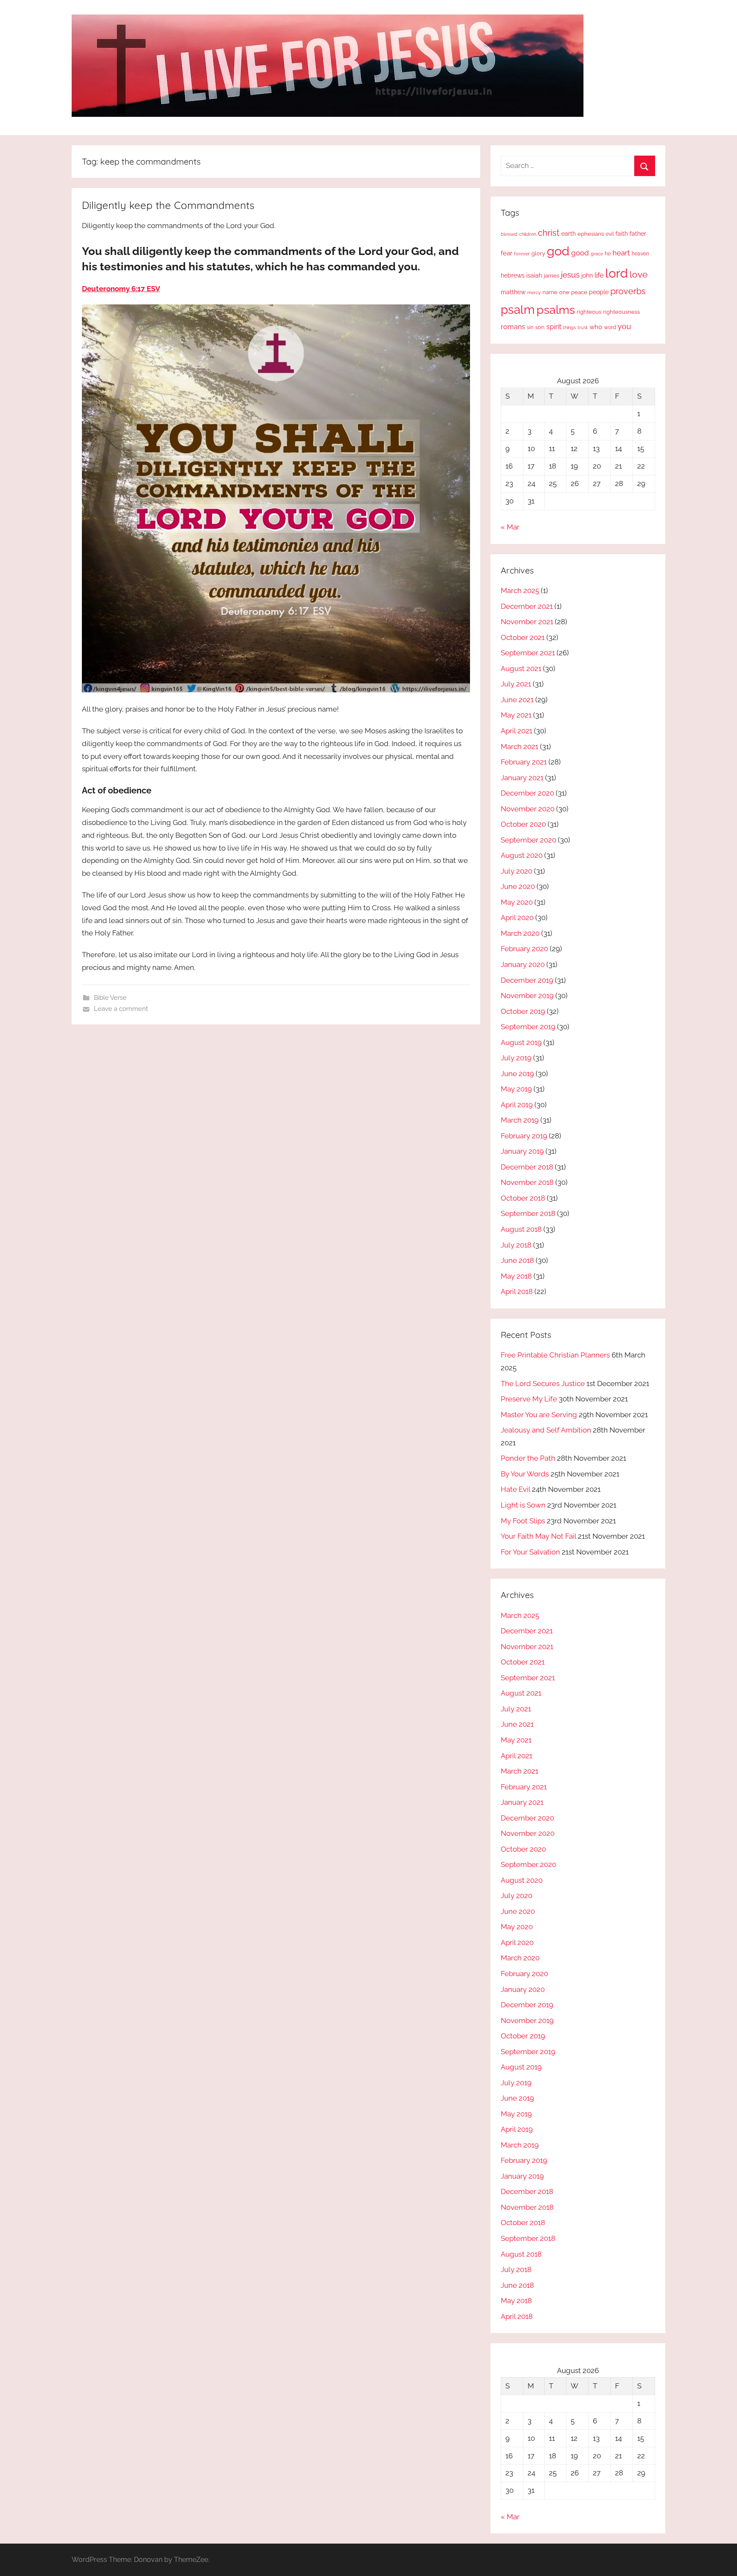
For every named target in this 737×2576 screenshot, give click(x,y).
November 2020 (528, 809)
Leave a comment (121, 1009)
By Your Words (525, 1474)
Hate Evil (515, 1489)
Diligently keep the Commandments (168, 205)
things (569, 328)
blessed (509, 234)
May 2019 (516, 1089)
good (580, 253)
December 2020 (527, 793)
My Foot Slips (523, 1521)
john (587, 275)
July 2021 (516, 684)
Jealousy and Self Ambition (546, 1430)
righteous (589, 312)
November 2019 (527, 996)
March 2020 (520, 933)
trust (583, 327)
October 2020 (523, 824)
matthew (513, 292)
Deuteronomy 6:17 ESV (121, 289)
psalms (556, 310)
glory (538, 253)
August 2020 (522, 855)
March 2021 (519, 747)
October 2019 (523, 1011)
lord (617, 273)
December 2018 (527, 1167)
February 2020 (524, 949)
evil (610, 234)
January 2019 (522, 1151)
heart (621, 253)
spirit (554, 327)
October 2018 (523, 1198)
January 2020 (523, 964)
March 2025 (520, 590)
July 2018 (516, 1245)
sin (530, 327)
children (528, 234)
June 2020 (518, 886)
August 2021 (521, 669)
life (599, 275)
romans (513, 327)
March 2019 (520, 1120)
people (599, 292)
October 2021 (523, 637)
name (550, 292)
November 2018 (527, 1182)
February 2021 (524, 762)
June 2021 (517, 700)
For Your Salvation (530, 1552)
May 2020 (517, 902)
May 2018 (516, 1276)
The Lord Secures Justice (543, 1384)
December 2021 (527, 606)
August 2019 (521, 1042)
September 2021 (528, 653)
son (540, 327)
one (564, 292)
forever (522, 254)
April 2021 (516, 731)
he (608, 254)
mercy (534, 292)
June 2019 (517, 1074)
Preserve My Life (529, 1399)
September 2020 (528, 840)
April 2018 (517, 1291)
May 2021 (516, 715)
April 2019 (517, 1105)
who (596, 327)
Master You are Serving (539, 1415)
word (610, 327)
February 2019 (524, 1136)
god (558, 251)
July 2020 (516, 871)
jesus (570, 275)
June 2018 (517, 1260)
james (551, 276)
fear (506, 253)
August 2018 (521, 1229)
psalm (518, 310)
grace (597, 254)
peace (579, 292)
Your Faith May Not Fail (538, 1536)
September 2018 (528, 1213)
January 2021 (522, 778)
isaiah (534, 275)
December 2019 (527, 980)
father (638, 234)
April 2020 (517, 918)
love (638, 274)
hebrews (513, 275)
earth (569, 234)
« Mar (510, 527)
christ (549, 233)
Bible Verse (110, 998)
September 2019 (528, 1027)
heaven (640, 254)
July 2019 (516, 1058)
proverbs (628, 291)
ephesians (591, 234)
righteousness (621, 312)
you (624, 326)
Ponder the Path (528, 1458)
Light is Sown (523, 1505)
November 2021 (527, 622)
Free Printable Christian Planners (555, 1355)
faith (622, 234)
